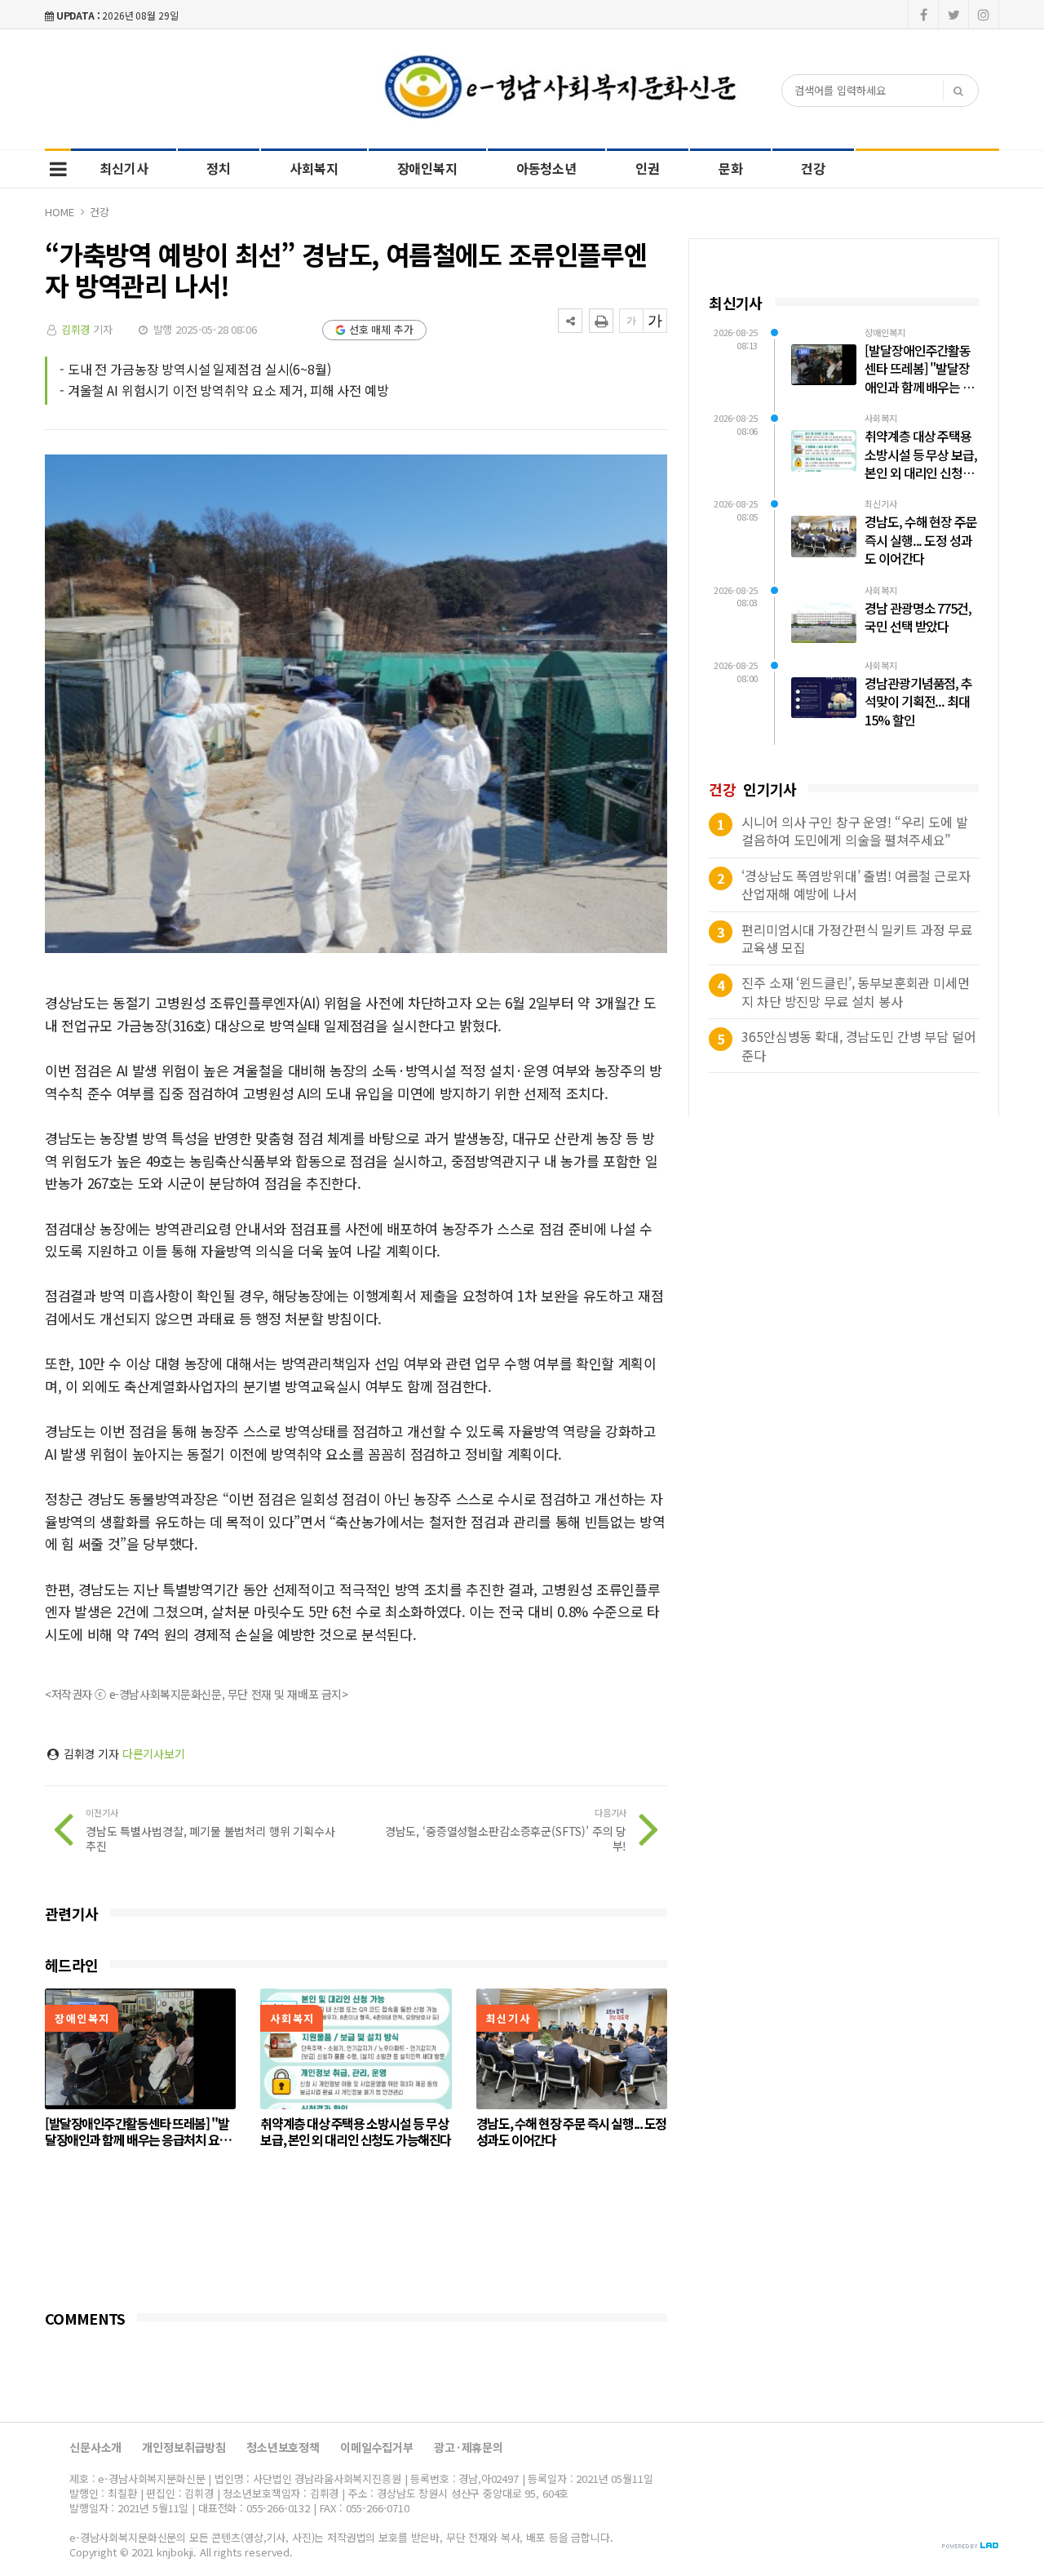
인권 (648, 168)
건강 (813, 168)
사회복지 (314, 168)
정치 (219, 168)
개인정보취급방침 (184, 2447)
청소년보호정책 (283, 2447)
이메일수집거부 (377, 2447)
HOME (59, 212)
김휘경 (76, 329)
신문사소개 (95, 2447)
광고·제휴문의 (469, 2447)
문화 (731, 168)
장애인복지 (427, 168)
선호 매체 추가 (381, 329)
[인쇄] (601, 321)
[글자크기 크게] (655, 321)
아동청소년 (546, 168)
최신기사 (124, 168)
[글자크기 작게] (631, 321)
